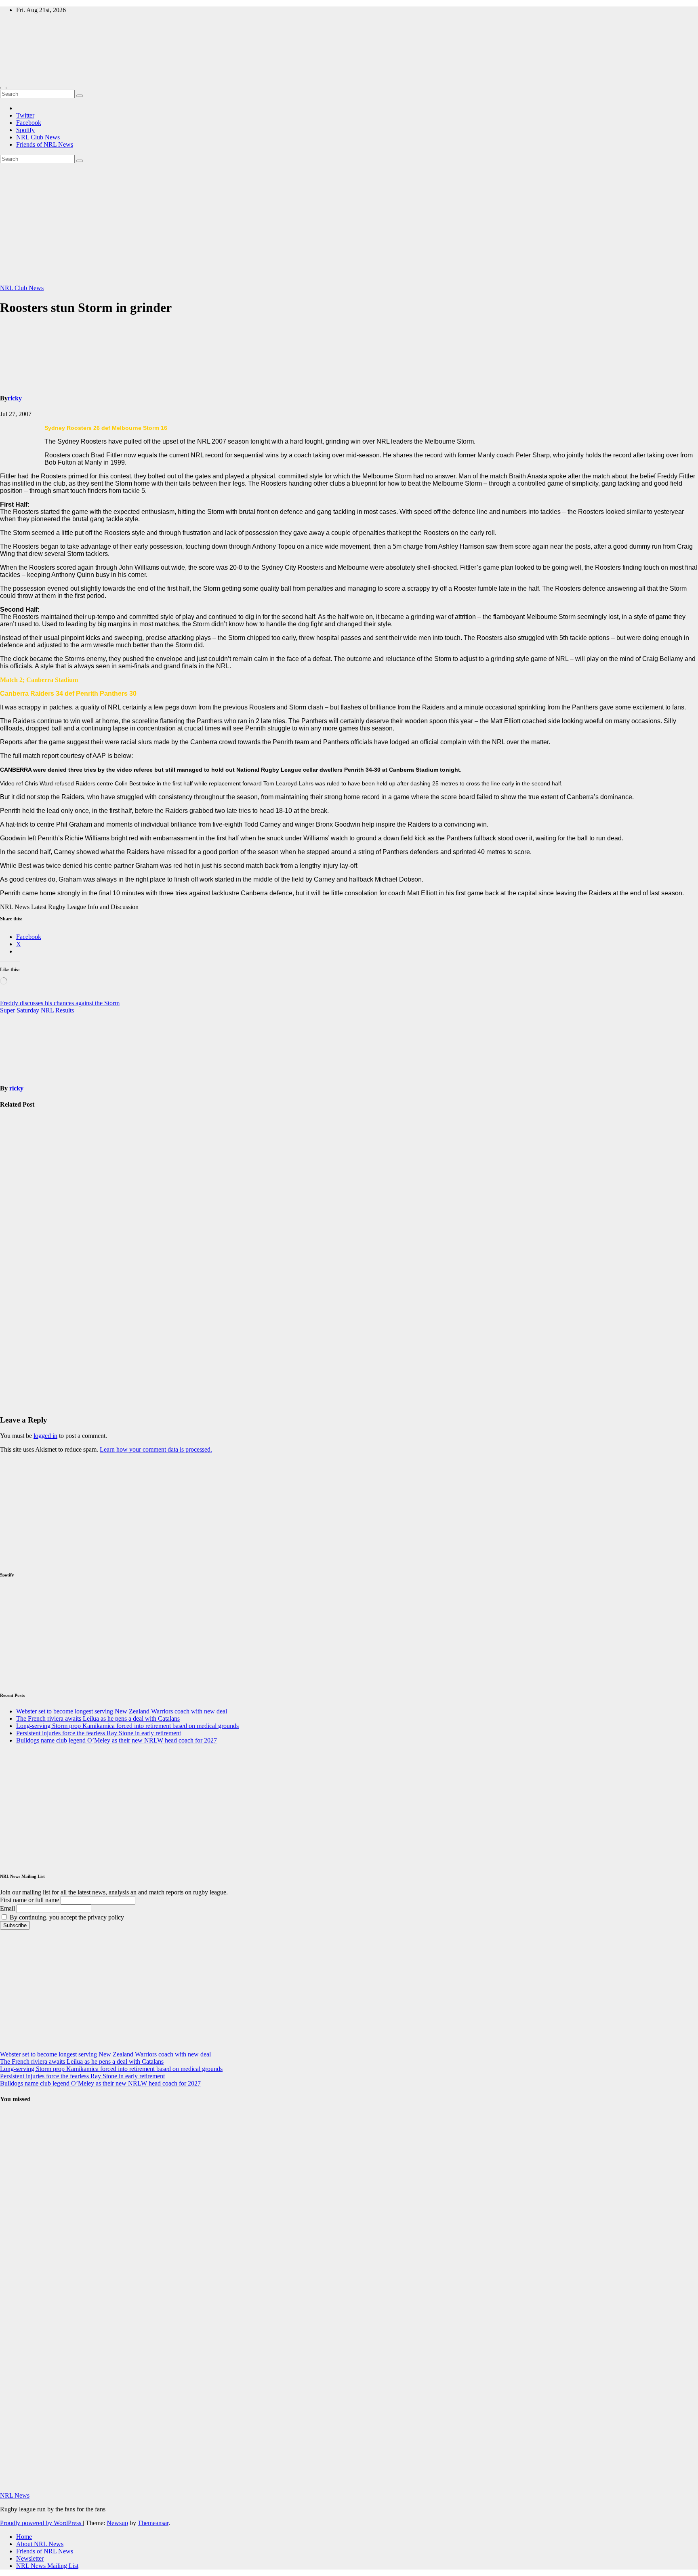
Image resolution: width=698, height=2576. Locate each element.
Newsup (117, 2523)
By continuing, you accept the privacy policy (66, 1917)
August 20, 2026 (14, 2201)
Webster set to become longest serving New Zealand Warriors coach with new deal (20, 1165)
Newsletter (30, 2558)
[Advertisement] (349, 224)
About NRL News (40, 2544)
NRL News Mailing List (47, 2566)
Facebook (29, 123)
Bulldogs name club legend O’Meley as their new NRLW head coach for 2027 (117, 1740)
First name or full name (29, 1900)
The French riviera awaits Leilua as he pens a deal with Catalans (98, 1718)
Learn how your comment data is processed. (156, 1449)
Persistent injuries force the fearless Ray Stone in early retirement (18, 1363)
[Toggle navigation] (3, 88)
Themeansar (153, 2523)
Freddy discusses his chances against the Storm (60, 1003)
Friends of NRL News (45, 144)
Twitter (25, 115)
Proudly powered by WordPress (41, 2523)
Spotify (25, 130)
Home (24, 2537)
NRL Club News (38, 137)
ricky (15, 398)
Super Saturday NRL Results (37, 1010)
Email (7, 1908)
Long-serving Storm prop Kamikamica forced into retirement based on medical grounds (18, 1266)
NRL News (15, 2495)
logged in (45, 1436)
